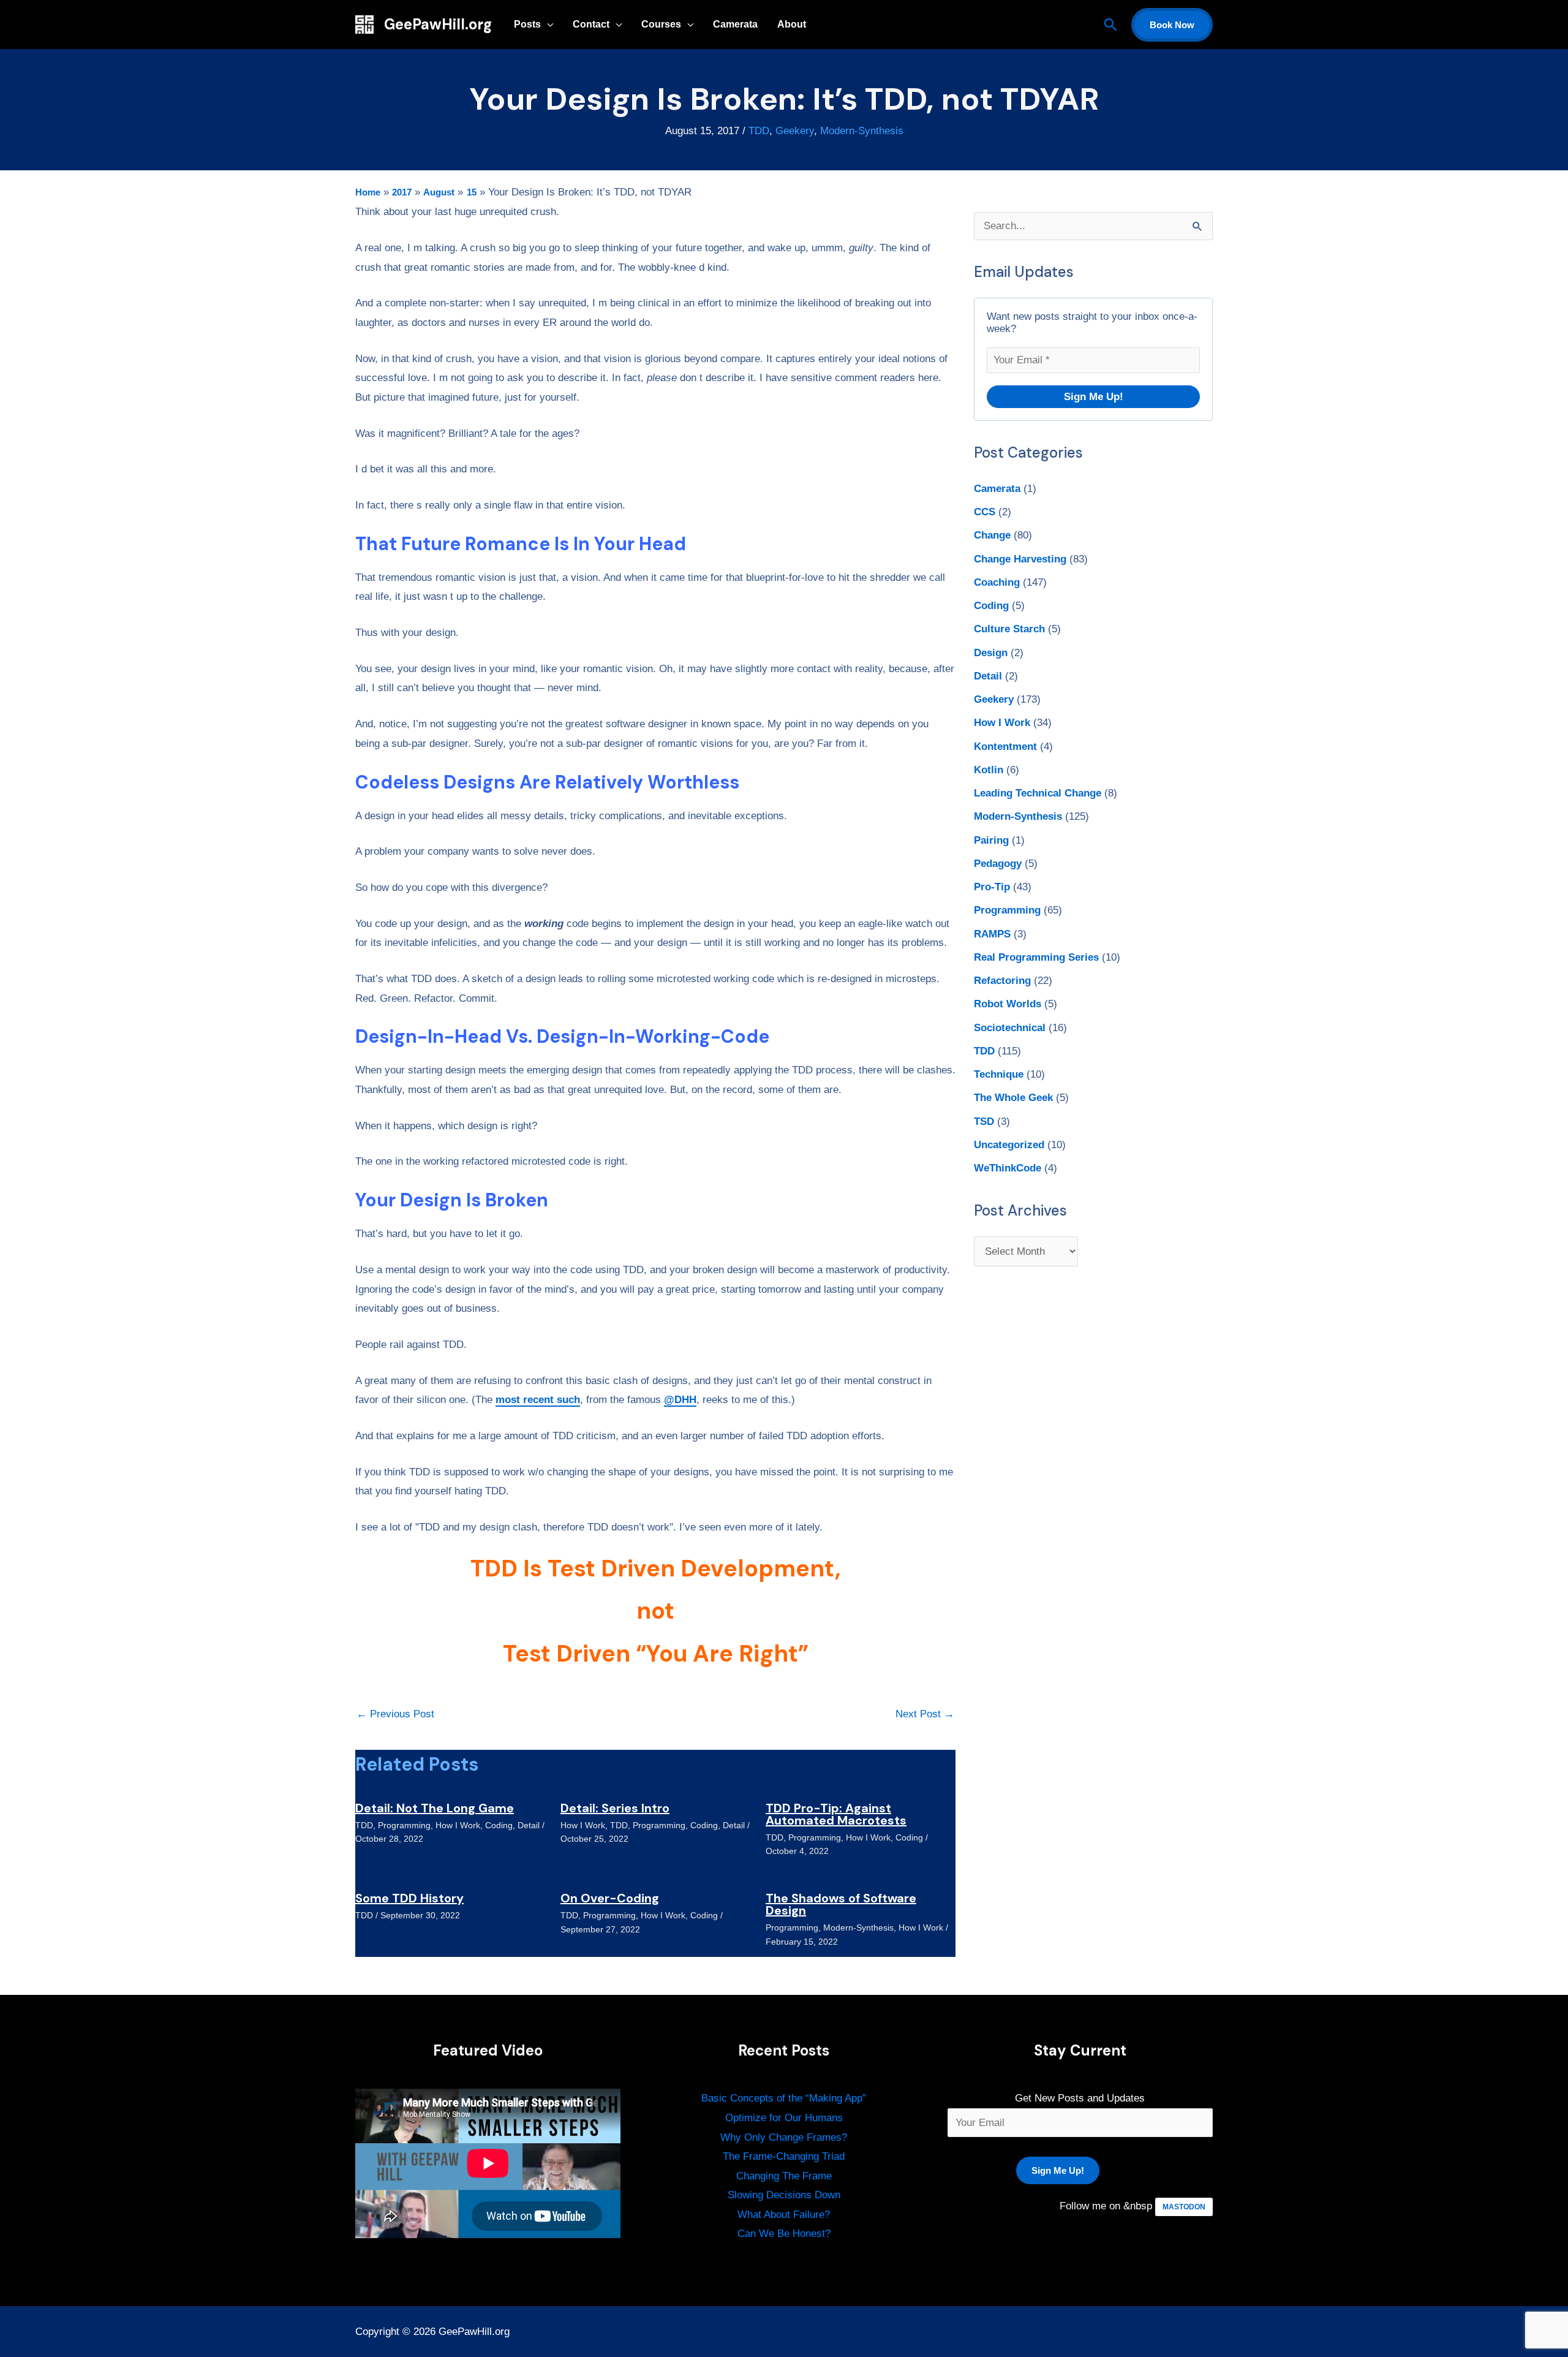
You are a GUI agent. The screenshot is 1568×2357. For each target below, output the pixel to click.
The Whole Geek (1013, 1098)
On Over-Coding (610, 1898)
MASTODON (1184, 2207)
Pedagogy (998, 864)
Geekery (795, 131)
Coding (499, 1825)
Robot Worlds (1008, 1004)
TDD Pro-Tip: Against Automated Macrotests (836, 1814)
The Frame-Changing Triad (784, 2156)
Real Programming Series (1036, 957)
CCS (985, 512)
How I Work (458, 1825)
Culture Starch (1009, 629)
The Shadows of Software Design (841, 1904)
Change (992, 535)
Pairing (991, 840)
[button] (1110, 25)
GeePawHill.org (438, 24)
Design (991, 653)
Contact (591, 24)
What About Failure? (784, 2215)
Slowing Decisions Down (784, 2195)
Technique (999, 1074)
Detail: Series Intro (615, 1808)
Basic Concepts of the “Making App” (784, 2098)
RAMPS (992, 934)
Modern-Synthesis (862, 131)
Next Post (925, 1714)
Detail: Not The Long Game (435, 1808)
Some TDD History (409, 1898)
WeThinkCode (1008, 1168)
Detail (529, 1825)
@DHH (680, 1400)
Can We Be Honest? (784, 2234)
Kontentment (1005, 747)
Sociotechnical (1010, 1028)
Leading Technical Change (1038, 793)
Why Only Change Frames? (784, 2137)
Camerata (735, 24)
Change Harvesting (1020, 559)
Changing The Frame (784, 2176)
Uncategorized (1009, 1145)
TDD (759, 131)
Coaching (997, 582)
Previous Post (395, 1714)
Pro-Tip (992, 887)
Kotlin (989, 770)
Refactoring (1002, 981)
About (792, 24)
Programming (404, 1825)
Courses (661, 24)
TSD (984, 1122)
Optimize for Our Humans (784, 2118)
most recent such (538, 1400)
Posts (527, 24)
